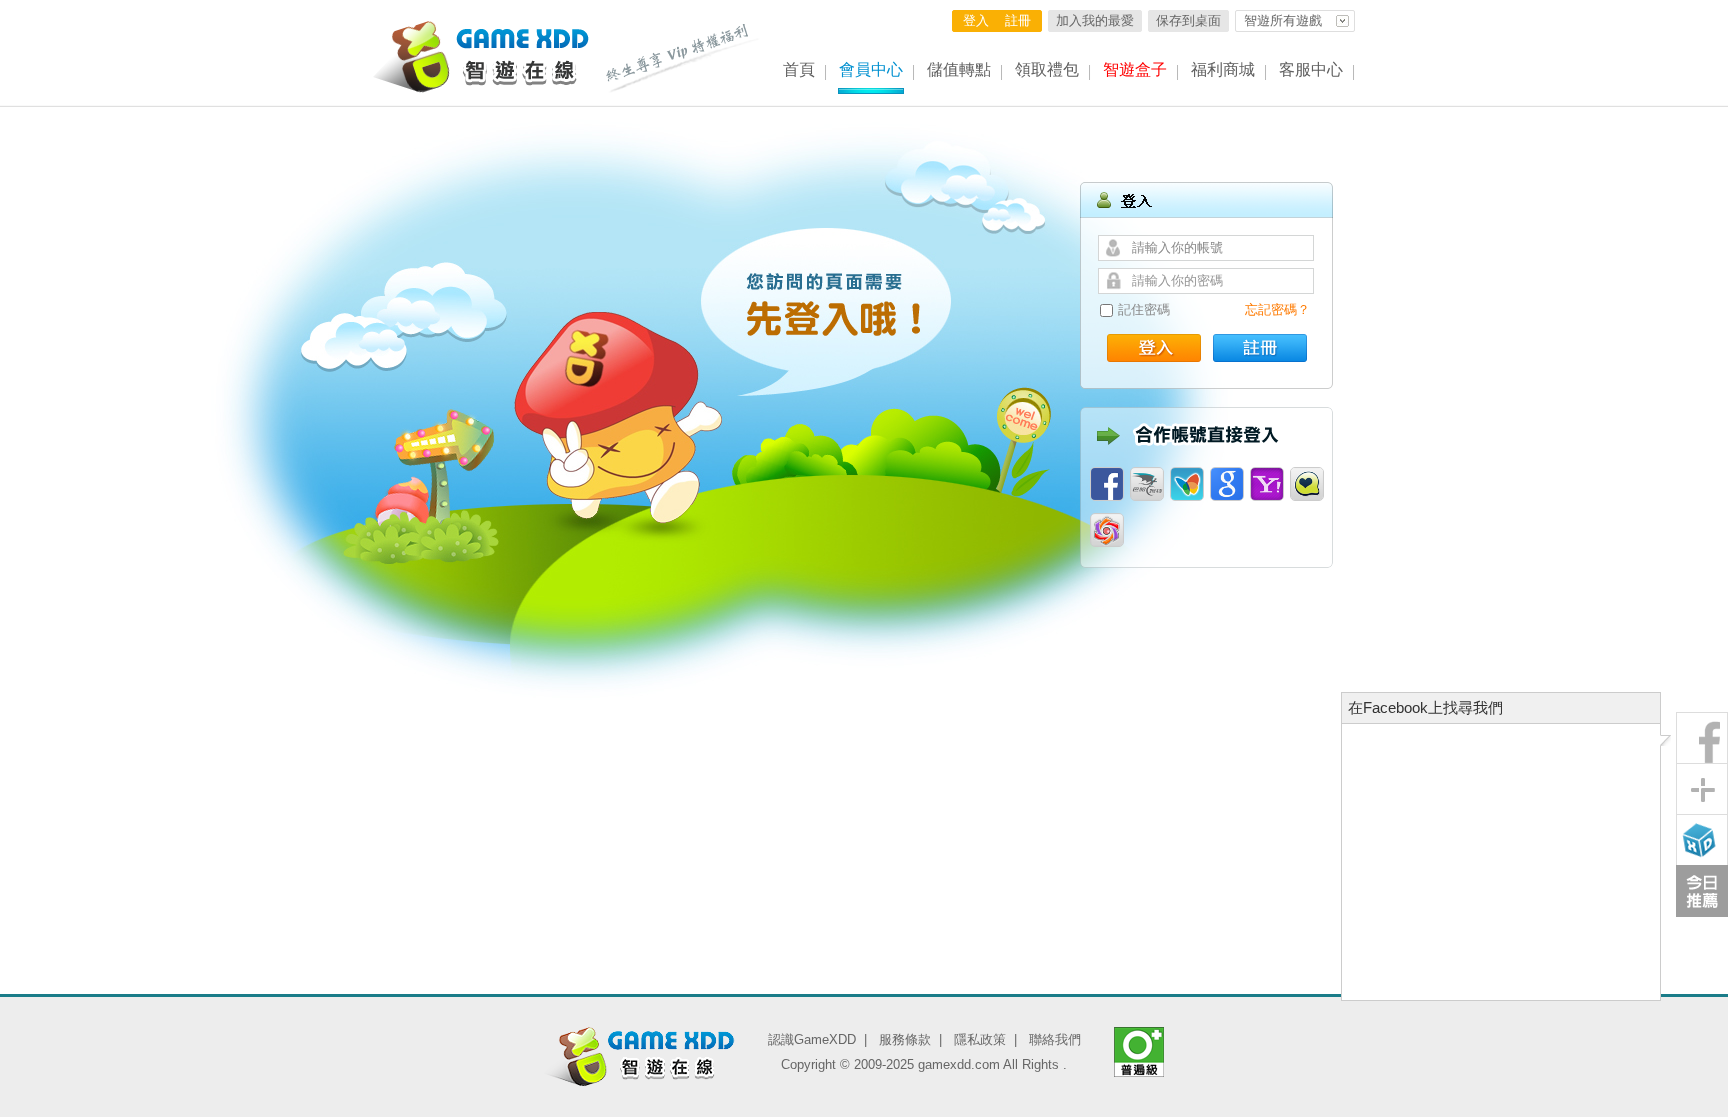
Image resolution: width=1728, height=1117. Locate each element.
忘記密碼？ (1277, 309)
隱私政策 (980, 1039)
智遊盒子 (1135, 69)
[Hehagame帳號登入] (1307, 484)
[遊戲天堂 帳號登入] (1107, 530)
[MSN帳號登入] (1187, 484)
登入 (976, 20)
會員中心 (871, 69)
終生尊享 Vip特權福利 (683, 58)
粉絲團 (1702, 738)
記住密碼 (1144, 309)
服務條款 (905, 1039)
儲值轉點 (959, 69)
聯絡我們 (1055, 1039)
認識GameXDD (812, 1039)
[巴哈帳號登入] (1147, 484)
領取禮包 (1047, 69)
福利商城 (1223, 69)
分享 (1702, 789)
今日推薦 (1702, 891)
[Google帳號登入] (1227, 484)
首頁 (799, 69)
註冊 (1018, 20)
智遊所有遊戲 (1283, 20)
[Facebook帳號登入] (1107, 484)
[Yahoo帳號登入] (1267, 484)
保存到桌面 (1188, 20)
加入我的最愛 (1095, 20)
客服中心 (1311, 69)
